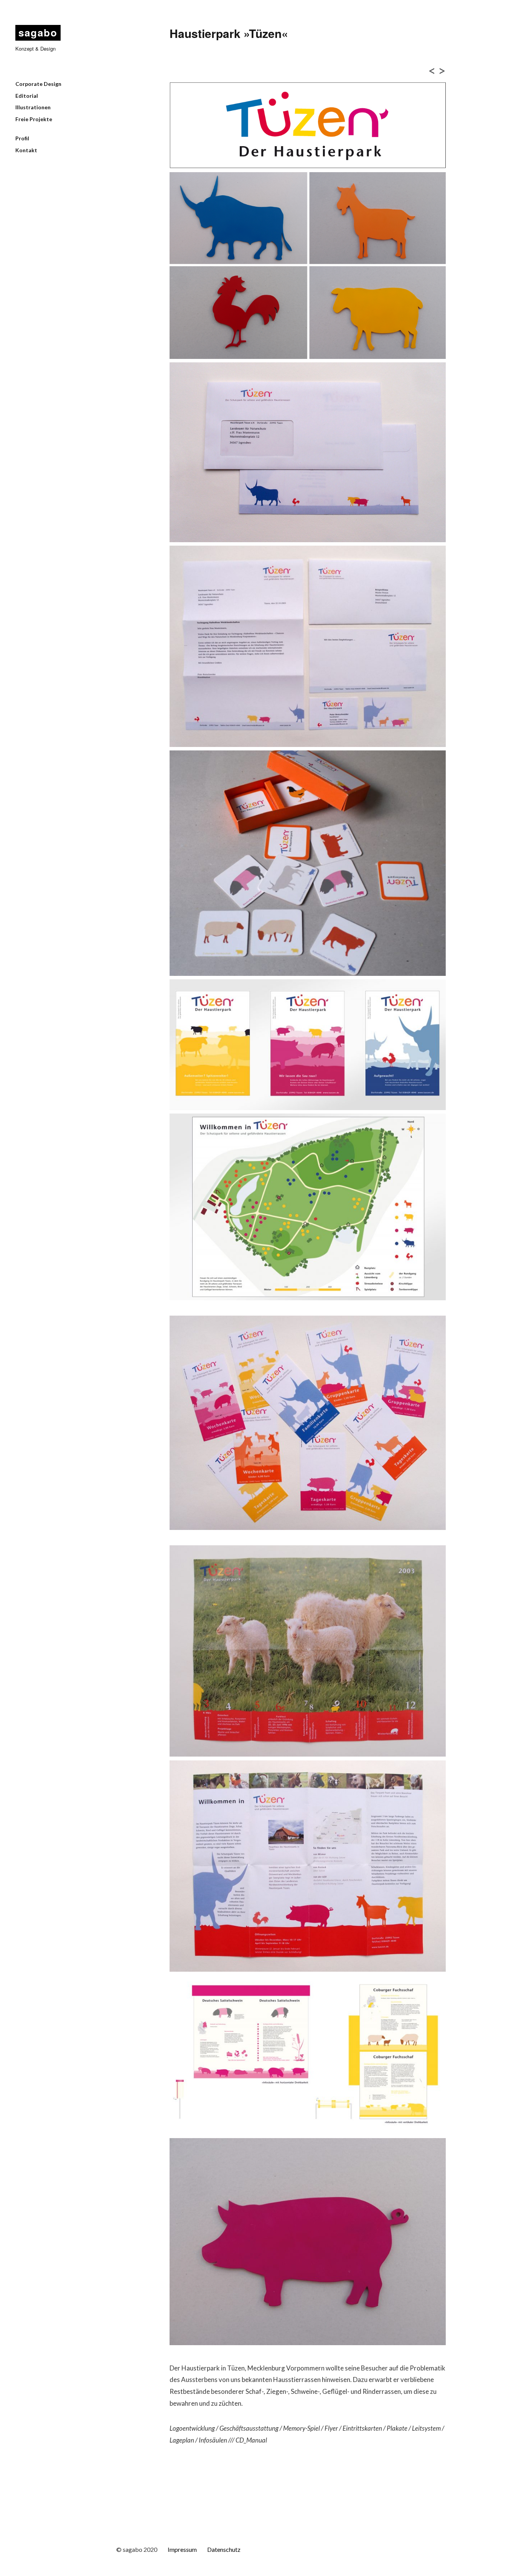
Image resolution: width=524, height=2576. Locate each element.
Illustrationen (33, 107)
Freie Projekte (34, 119)
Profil (22, 138)
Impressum (182, 2549)
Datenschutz (224, 2549)
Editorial (27, 96)
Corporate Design (38, 84)
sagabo (38, 32)
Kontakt (26, 150)
